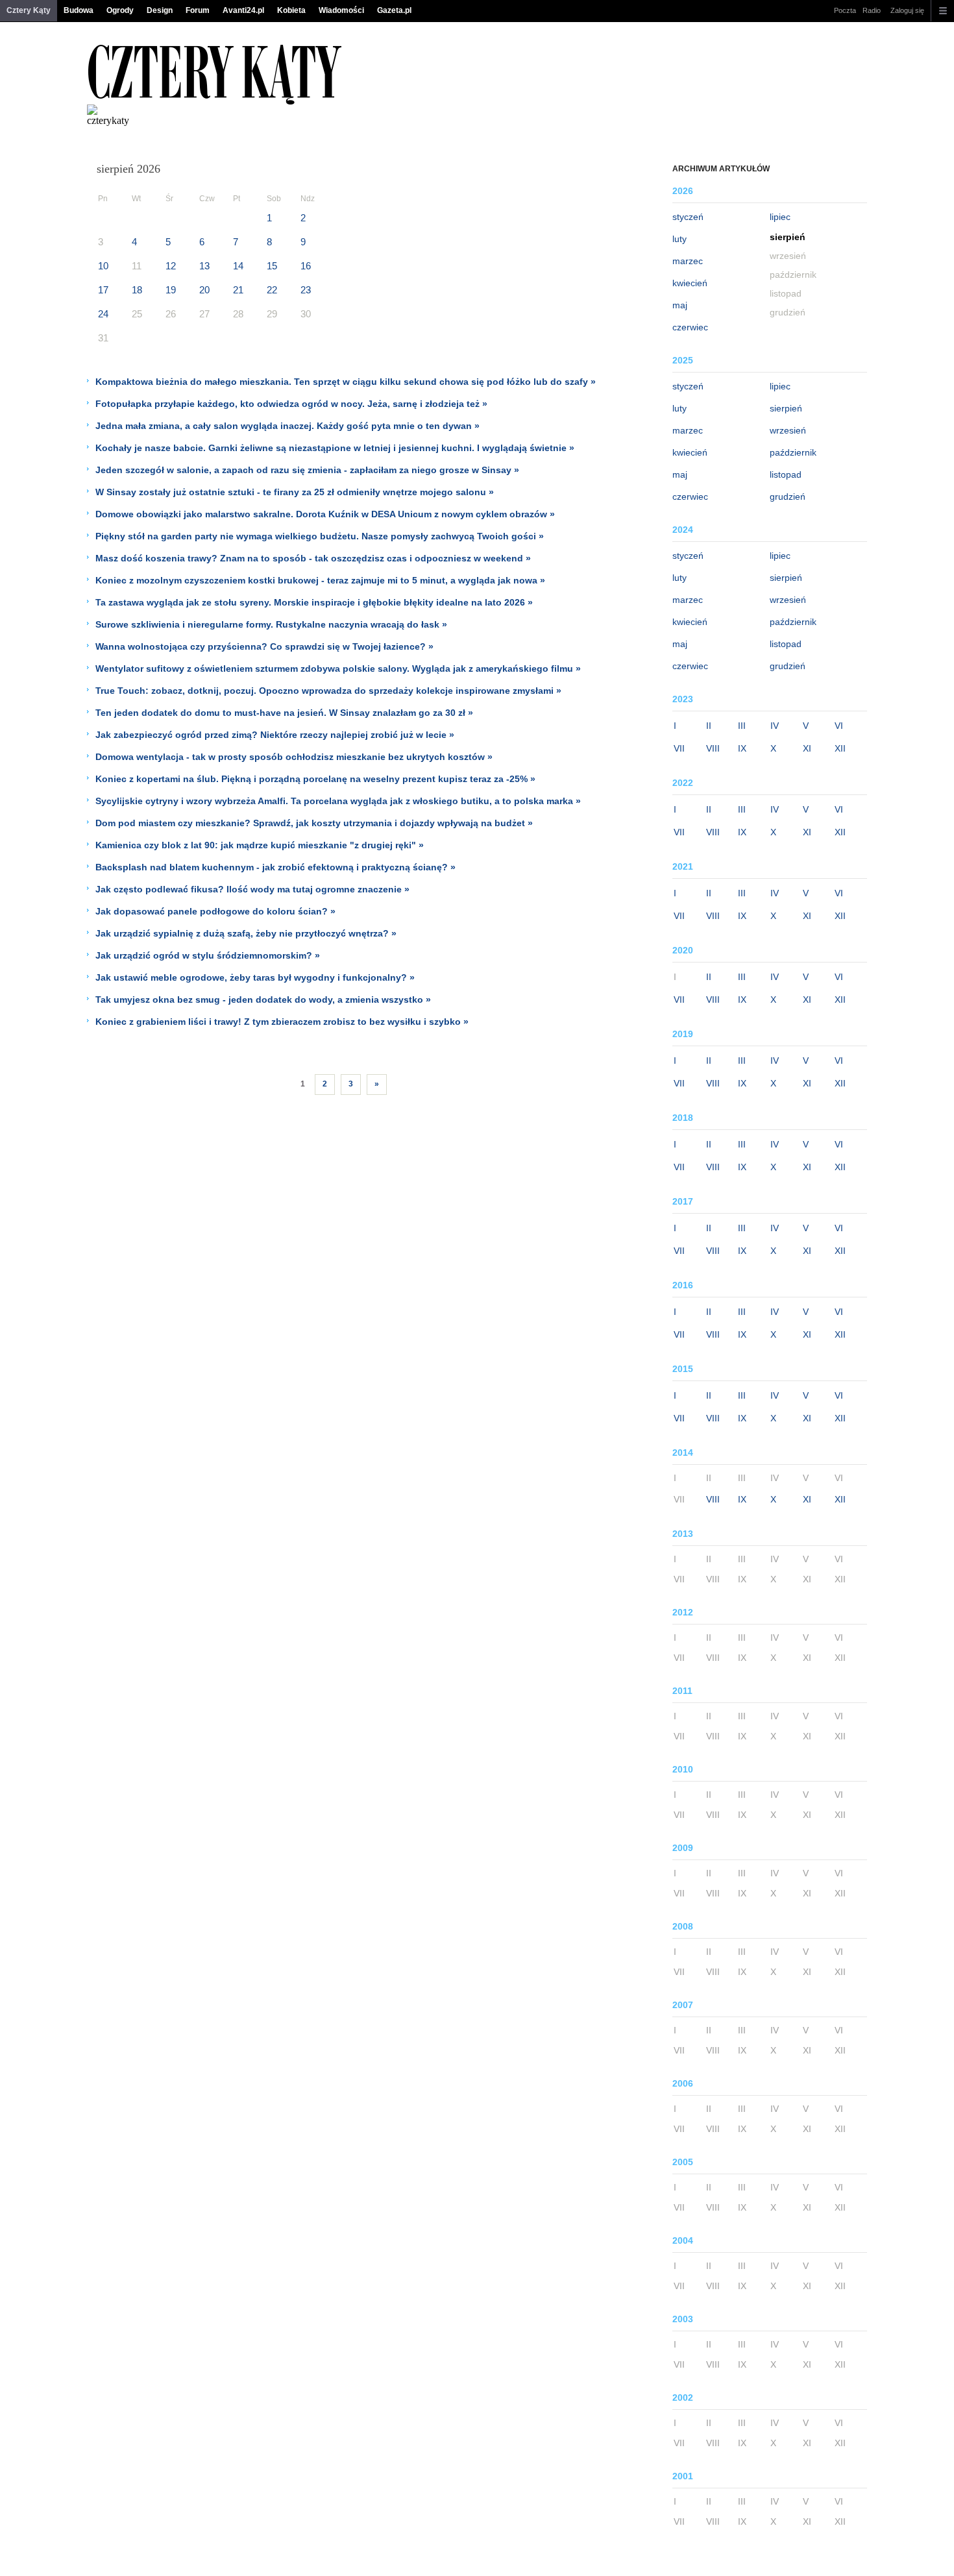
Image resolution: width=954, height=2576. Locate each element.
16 (306, 266)
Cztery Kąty (29, 10)
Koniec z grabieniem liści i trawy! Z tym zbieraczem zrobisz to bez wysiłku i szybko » (282, 1022)
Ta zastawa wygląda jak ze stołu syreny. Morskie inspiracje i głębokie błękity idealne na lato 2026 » (314, 602)
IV (775, 726)
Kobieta (291, 10)
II (709, 726)
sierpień (786, 408)
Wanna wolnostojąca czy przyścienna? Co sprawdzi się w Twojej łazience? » (264, 646)
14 (238, 266)
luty (679, 239)
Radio (872, 10)
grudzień (788, 497)
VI (839, 726)
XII (840, 748)
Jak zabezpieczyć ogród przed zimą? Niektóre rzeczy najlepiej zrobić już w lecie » (275, 735)
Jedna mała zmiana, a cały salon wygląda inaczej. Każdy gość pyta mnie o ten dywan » (287, 426)
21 (238, 290)
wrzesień (788, 430)
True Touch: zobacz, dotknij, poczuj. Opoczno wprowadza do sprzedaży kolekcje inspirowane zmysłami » (328, 691)
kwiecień (690, 283)
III (742, 726)
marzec (688, 261)
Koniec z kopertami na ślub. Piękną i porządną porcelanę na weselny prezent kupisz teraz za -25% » (315, 779)
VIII (713, 748)
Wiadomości (341, 10)
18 (137, 290)
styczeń (688, 217)
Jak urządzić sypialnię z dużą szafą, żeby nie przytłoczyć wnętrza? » (246, 933)
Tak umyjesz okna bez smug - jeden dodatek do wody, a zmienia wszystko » (263, 1000)
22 (272, 290)
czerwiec (690, 327)
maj (680, 305)
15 (272, 266)
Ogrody (120, 10)
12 (171, 266)
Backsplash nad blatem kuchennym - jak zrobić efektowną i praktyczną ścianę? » (275, 867)
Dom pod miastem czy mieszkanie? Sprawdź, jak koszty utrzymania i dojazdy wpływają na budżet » (314, 823)
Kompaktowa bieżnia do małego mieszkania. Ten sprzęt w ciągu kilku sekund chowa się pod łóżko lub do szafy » (346, 382)
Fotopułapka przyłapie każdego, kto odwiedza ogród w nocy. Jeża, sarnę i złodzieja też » (291, 404)
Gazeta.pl (394, 10)
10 (103, 266)
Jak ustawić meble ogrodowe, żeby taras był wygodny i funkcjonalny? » (255, 977)
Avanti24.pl (243, 10)
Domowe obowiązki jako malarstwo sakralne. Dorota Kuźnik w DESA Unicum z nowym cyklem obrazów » (325, 514)
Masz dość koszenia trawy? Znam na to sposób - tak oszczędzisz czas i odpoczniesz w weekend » (313, 558)
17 (103, 290)
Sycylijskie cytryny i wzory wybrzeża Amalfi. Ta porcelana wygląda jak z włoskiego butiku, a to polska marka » (338, 801)
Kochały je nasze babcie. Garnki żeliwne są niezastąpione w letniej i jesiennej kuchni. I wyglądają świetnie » (335, 448)
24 (103, 314)
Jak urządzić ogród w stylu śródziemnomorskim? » (208, 955)
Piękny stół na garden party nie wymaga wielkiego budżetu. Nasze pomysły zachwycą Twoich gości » (320, 536)
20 (204, 290)
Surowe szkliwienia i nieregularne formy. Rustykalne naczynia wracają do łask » (271, 624)
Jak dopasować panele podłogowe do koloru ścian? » (215, 911)
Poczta (845, 10)
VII (679, 748)
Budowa (79, 10)
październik (793, 452)
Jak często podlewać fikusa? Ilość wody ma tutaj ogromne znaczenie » (252, 889)
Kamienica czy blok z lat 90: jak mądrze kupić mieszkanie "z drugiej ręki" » (260, 845)
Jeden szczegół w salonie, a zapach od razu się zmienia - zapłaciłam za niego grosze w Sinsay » (307, 470)
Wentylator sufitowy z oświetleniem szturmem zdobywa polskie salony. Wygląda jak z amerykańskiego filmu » (338, 669)
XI (807, 748)
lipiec (780, 217)
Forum (198, 10)
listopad (786, 474)
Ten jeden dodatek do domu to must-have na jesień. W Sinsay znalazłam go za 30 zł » (284, 713)
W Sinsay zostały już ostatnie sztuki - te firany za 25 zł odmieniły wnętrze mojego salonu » (295, 492)
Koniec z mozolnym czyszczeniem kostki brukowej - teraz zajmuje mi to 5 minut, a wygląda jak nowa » (320, 580)
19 (171, 290)
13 (204, 266)
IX (742, 748)
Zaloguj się (907, 10)
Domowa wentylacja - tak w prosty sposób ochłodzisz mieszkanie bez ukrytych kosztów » (294, 757)
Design (160, 10)
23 (306, 290)
